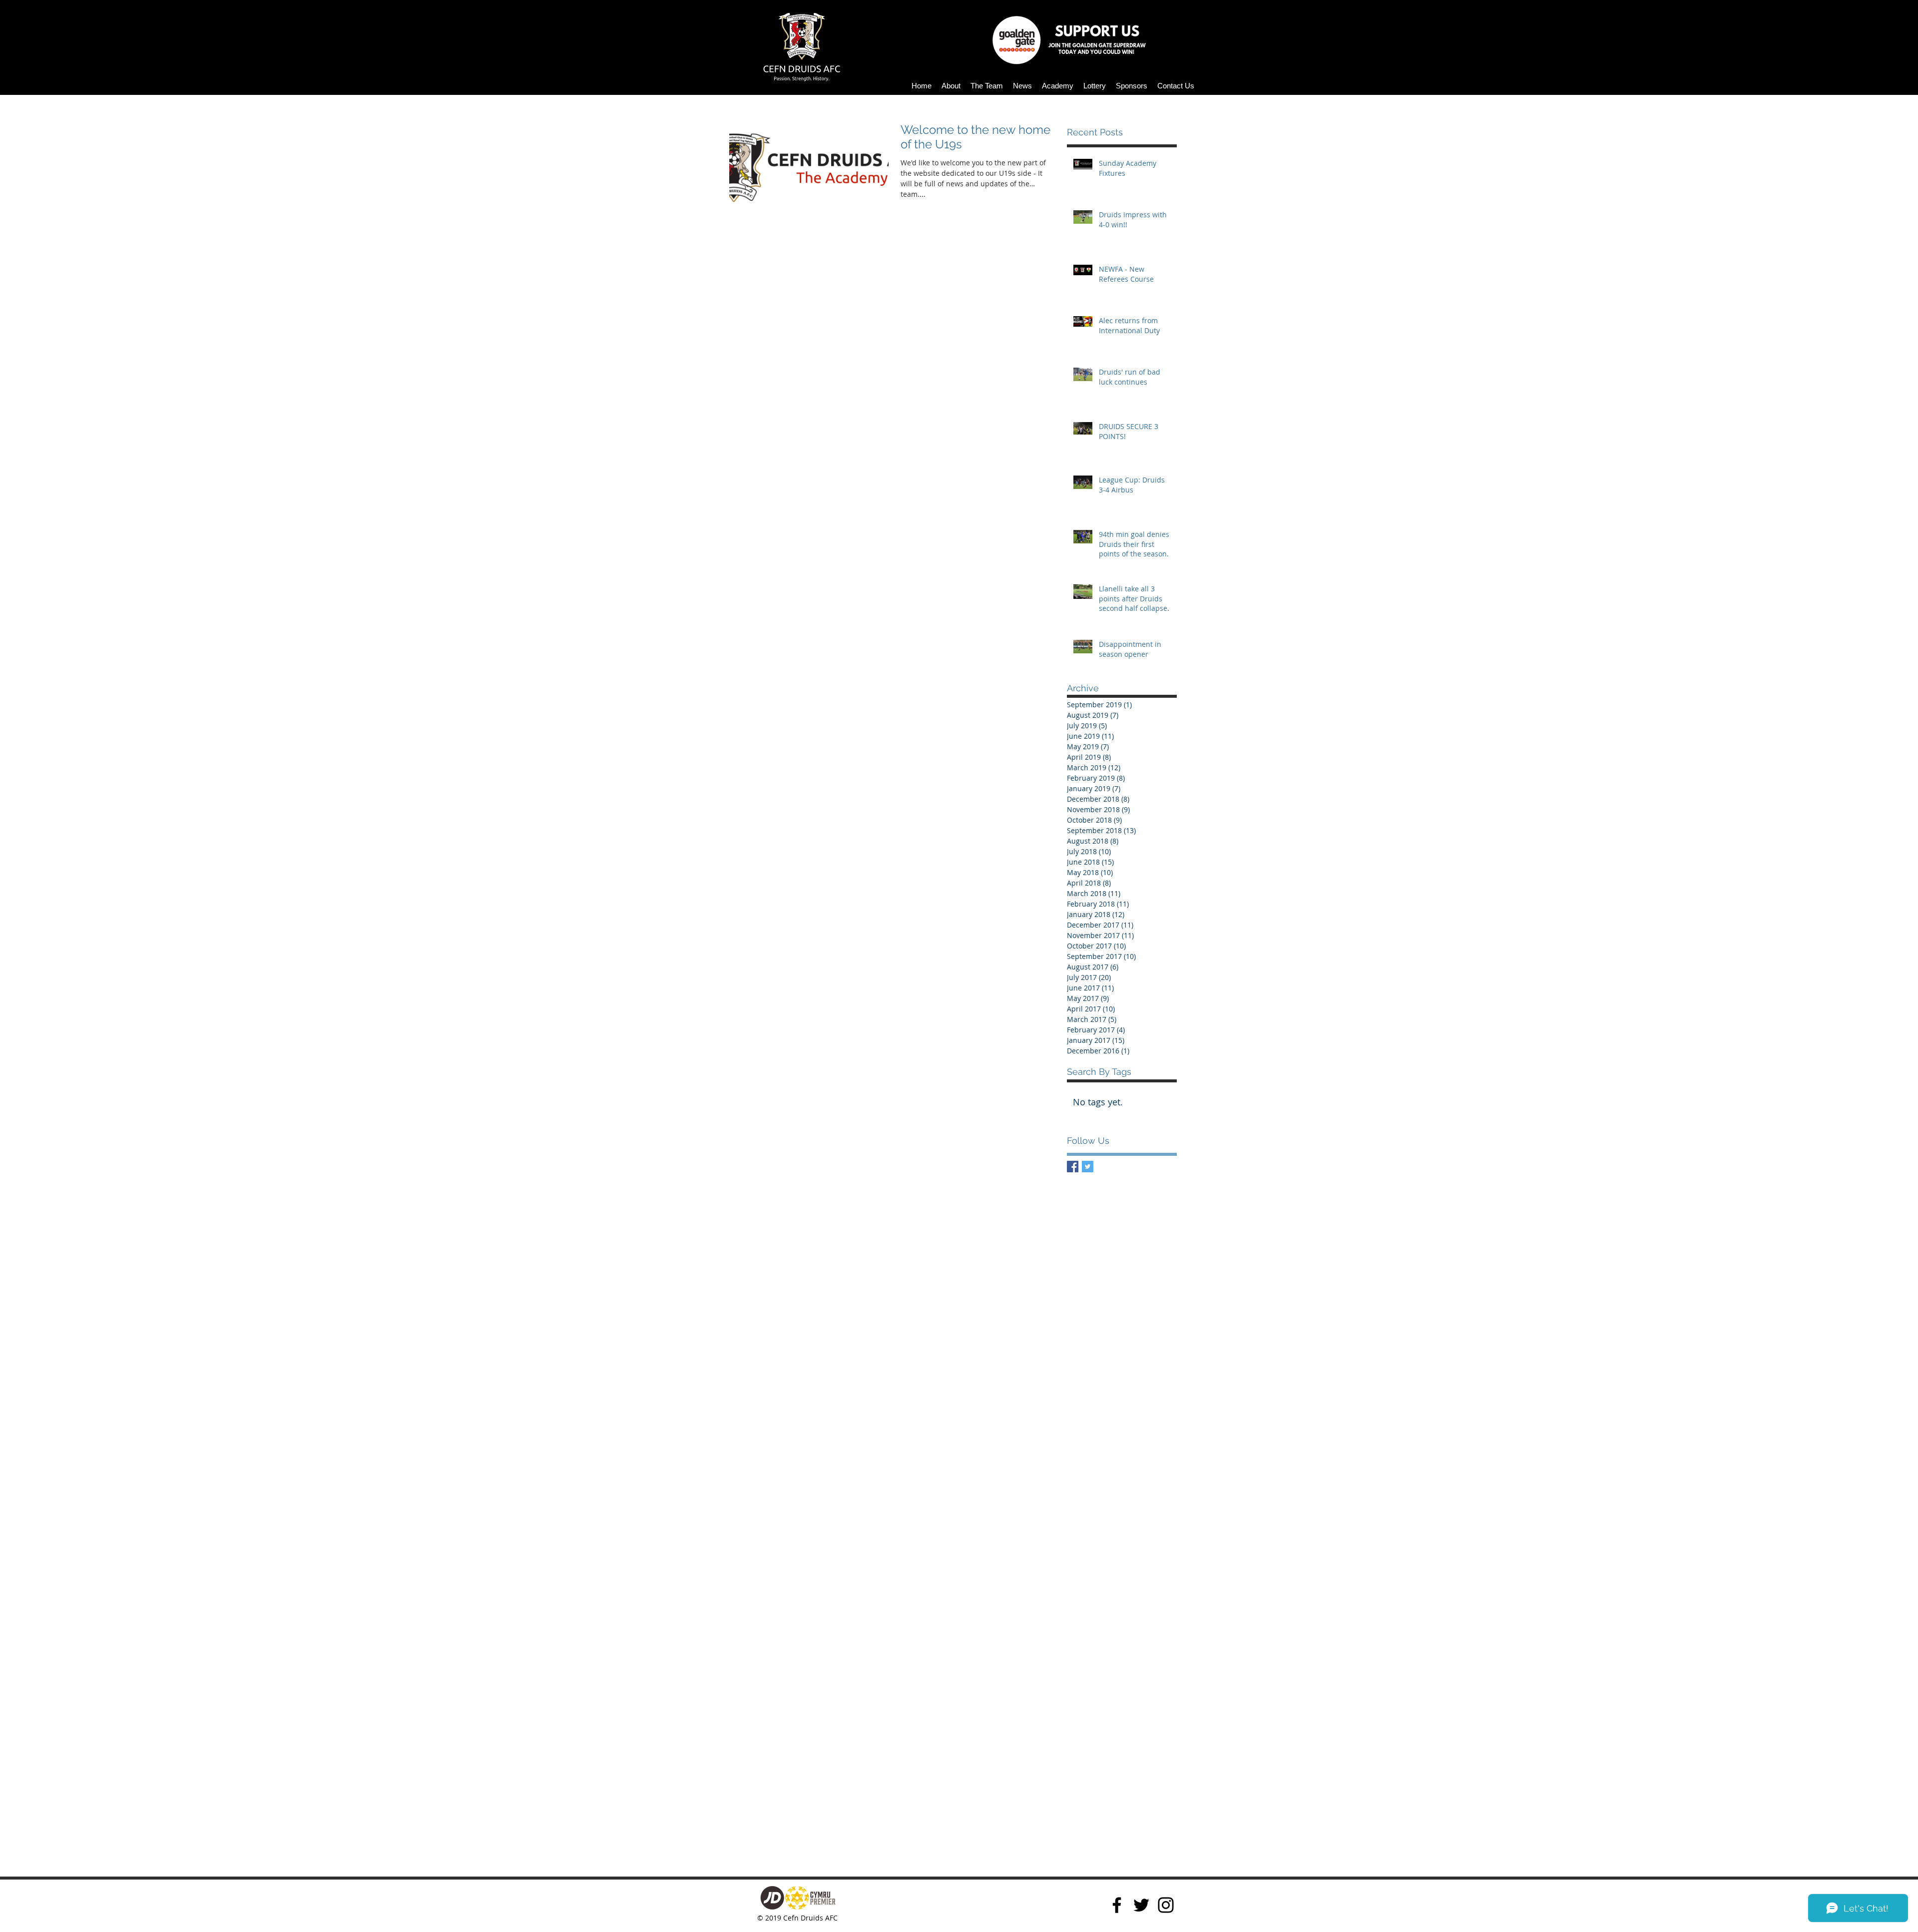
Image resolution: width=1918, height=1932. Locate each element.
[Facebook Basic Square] (1073, 1167)
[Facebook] (1117, 1905)
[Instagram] (1166, 1905)
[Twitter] (1141, 1905)
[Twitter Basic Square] (1088, 1167)
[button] (951, 86)
